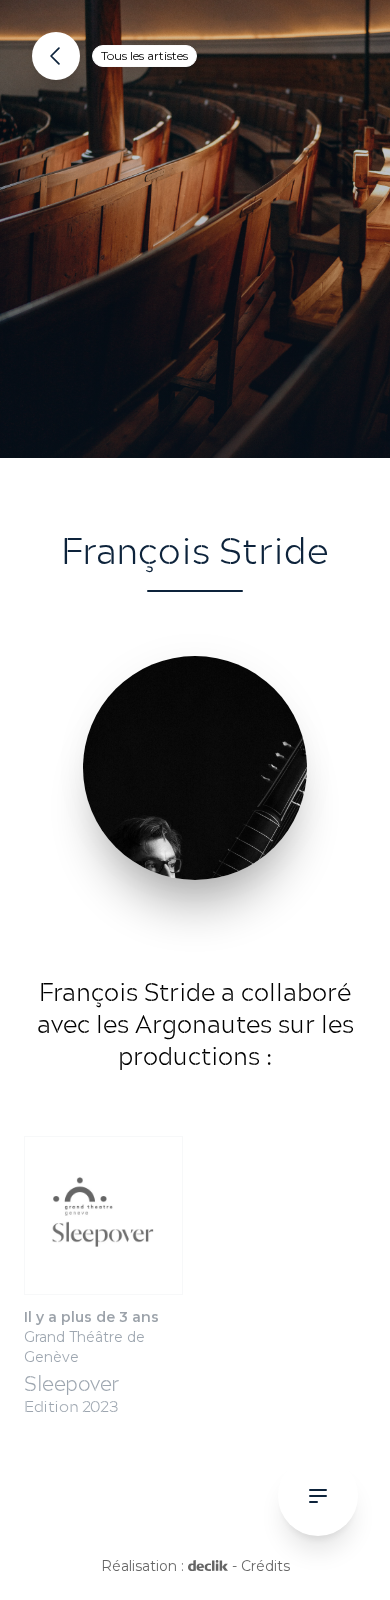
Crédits (265, 1566)
